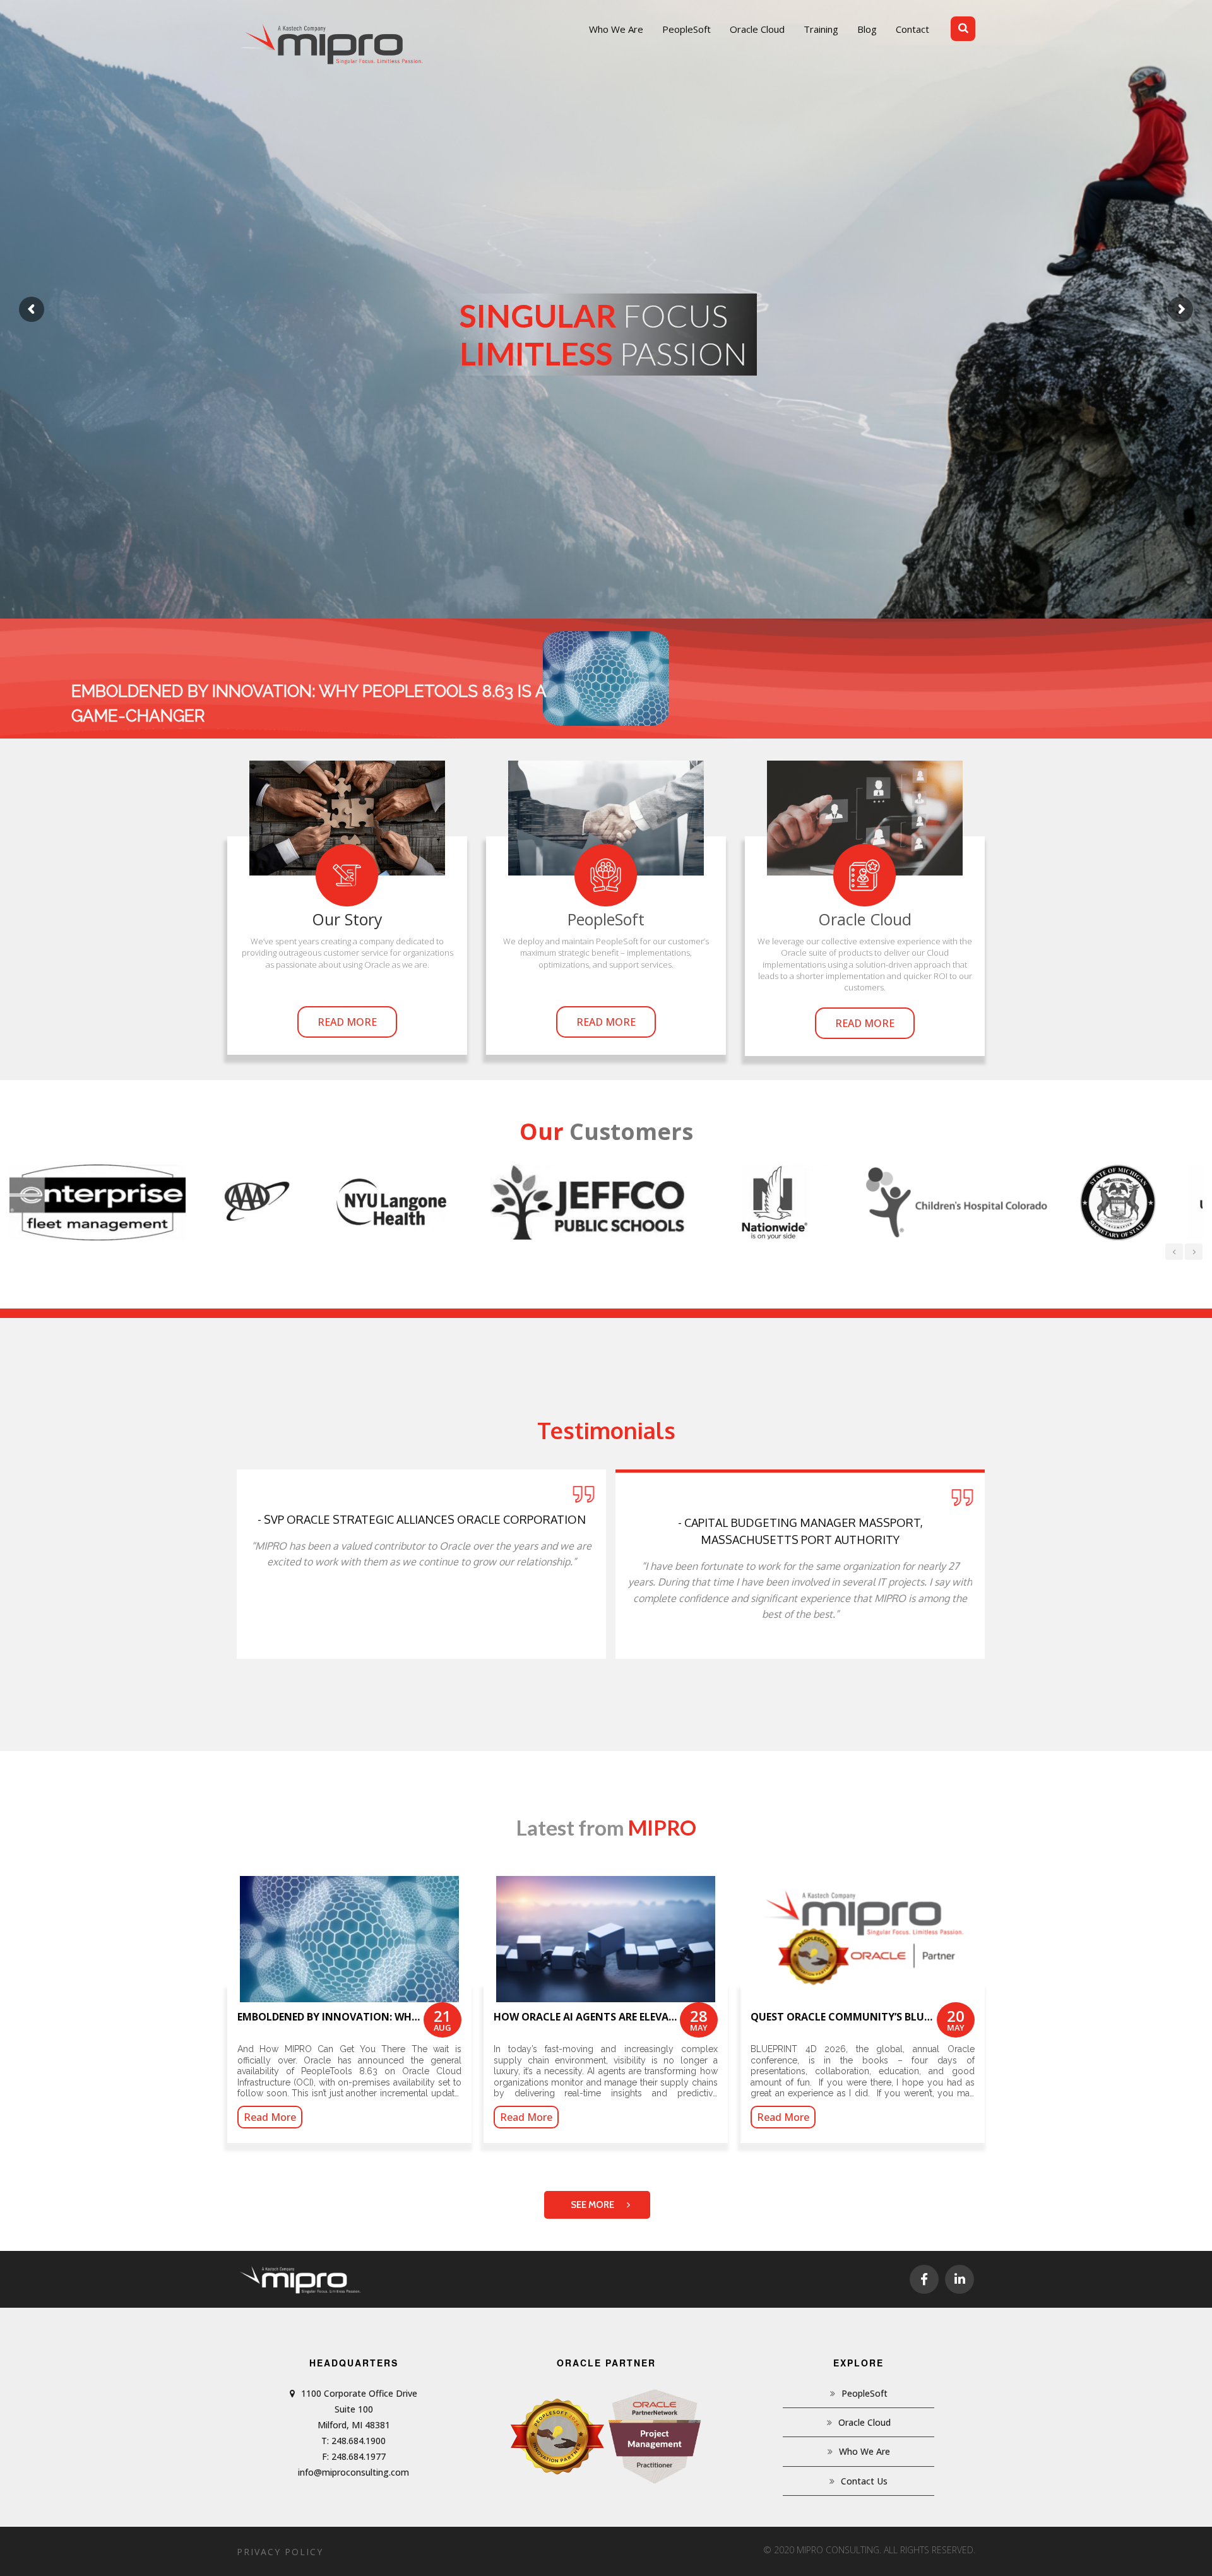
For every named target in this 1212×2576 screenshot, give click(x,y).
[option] (122, 1202)
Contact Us (864, 2481)
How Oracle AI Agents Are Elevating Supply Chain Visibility (658, 2017)
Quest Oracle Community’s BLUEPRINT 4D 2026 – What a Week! (917, 2017)
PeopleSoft (864, 2393)
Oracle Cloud (864, 2422)
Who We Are (864, 2451)
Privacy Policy (280, 2552)
